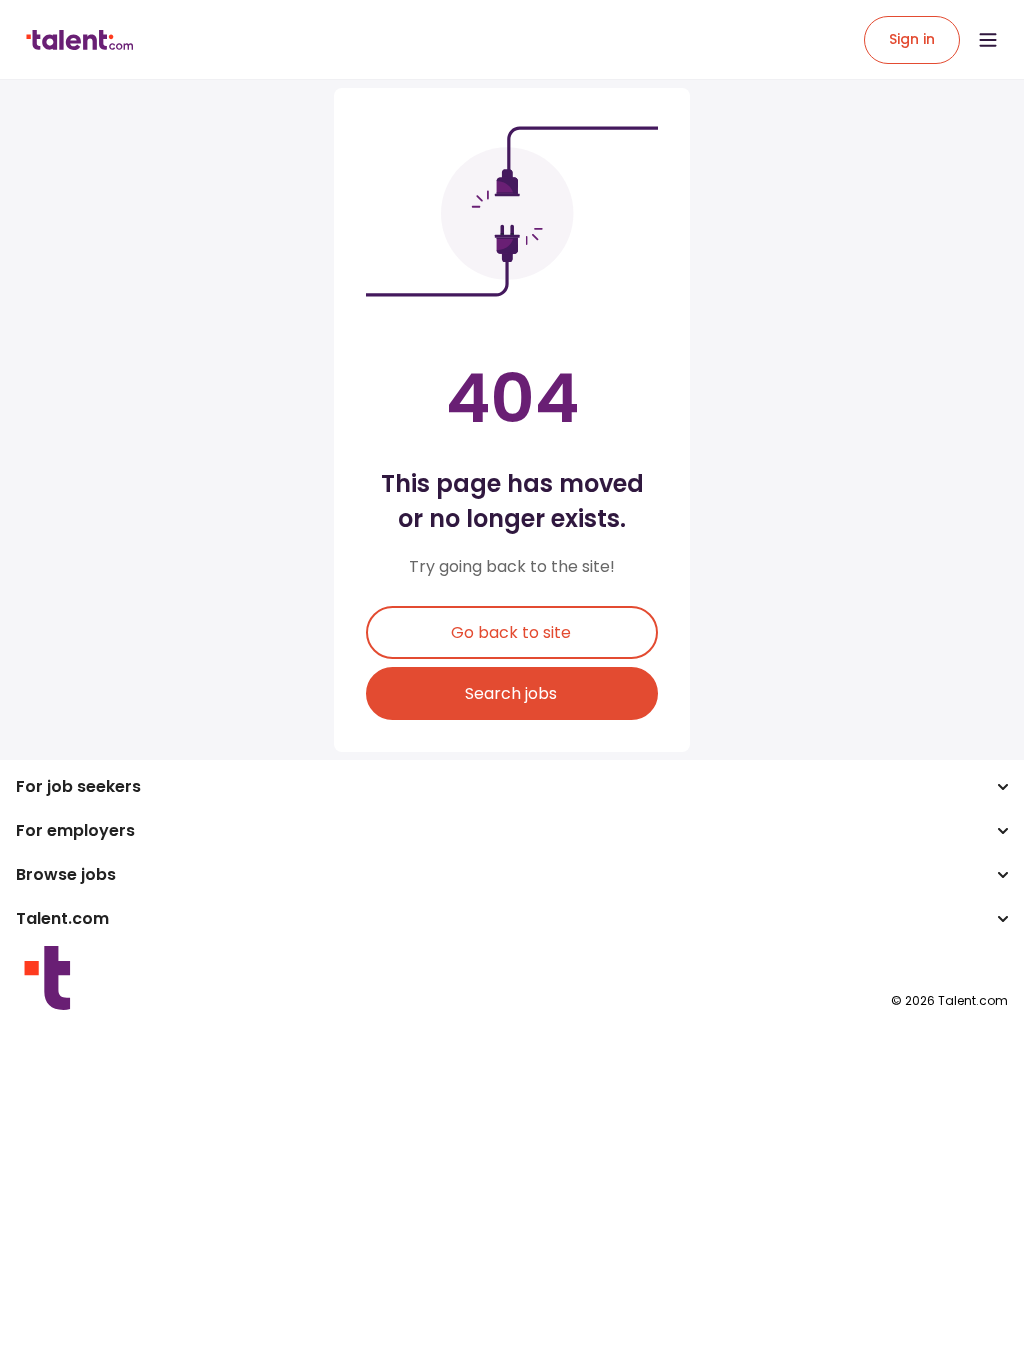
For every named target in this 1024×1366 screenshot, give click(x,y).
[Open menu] (988, 40)
